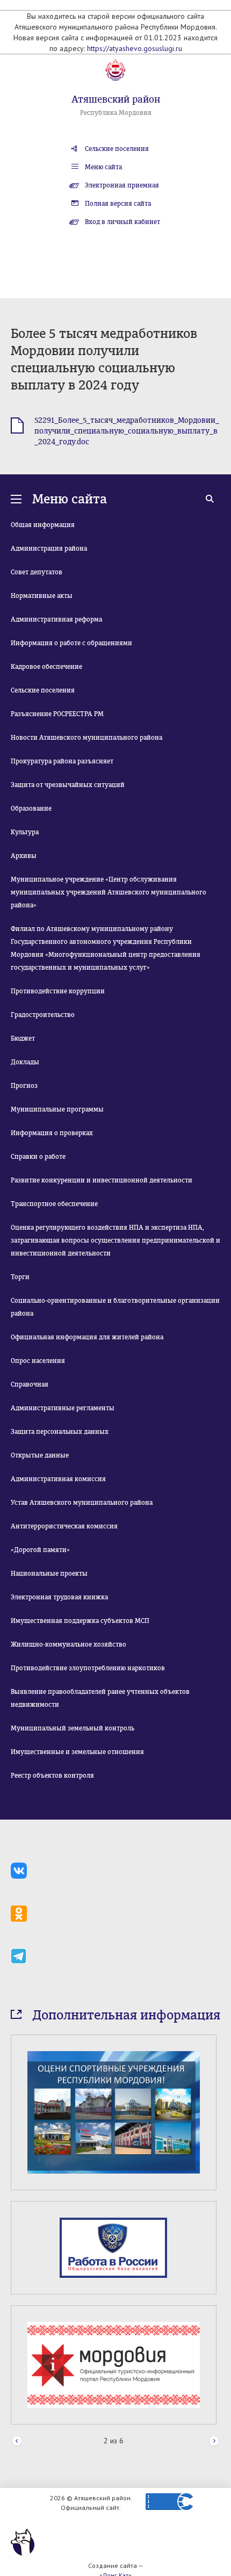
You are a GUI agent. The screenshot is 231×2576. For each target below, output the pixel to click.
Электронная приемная (122, 185)
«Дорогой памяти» (40, 1550)
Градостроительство (43, 1015)
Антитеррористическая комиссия (64, 1526)
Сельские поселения (117, 149)
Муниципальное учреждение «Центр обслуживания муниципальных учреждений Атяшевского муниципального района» (109, 892)
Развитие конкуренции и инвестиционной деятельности (102, 1180)
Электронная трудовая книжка (59, 1597)
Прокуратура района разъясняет (62, 761)
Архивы (24, 856)
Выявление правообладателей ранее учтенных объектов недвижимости (100, 1698)
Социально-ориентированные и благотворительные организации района (115, 1307)
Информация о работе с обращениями (71, 643)
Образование (31, 809)
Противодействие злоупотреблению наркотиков (88, 1668)
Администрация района (49, 549)
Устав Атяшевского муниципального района (82, 1503)
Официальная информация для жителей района (87, 1337)
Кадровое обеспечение (46, 667)
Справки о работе (38, 1157)
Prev (17, 2441)
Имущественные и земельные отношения (77, 1752)
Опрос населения (38, 1361)
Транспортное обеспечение (54, 1204)
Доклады (25, 1062)
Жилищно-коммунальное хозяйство (68, 1644)
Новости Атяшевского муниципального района (86, 738)
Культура (25, 832)
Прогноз (24, 1086)
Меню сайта (103, 167)
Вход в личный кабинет (122, 222)
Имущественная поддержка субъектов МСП (80, 1621)
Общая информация (43, 525)
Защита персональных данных (60, 1432)
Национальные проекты (49, 1574)
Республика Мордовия (116, 113)
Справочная (30, 1384)
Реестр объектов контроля (52, 1776)
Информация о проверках (52, 1133)
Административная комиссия (58, 1479)
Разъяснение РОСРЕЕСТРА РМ (57, 714)
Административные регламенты (63, 1408)
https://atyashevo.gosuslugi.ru (135, 48)
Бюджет (23, 1038)
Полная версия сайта (118, 204)
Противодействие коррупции (58, 991)
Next (214, 2441)
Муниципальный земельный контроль (73, 1728)
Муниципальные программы (57, 1109)
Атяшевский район (116, 99)
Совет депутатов (37, 572)
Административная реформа (56, 619)
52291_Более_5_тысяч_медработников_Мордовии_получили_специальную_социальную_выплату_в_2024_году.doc (127, 431)
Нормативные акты (42, 596)
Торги (20, 1277)
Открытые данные (40, 1455)
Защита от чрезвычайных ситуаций (68, 785)
